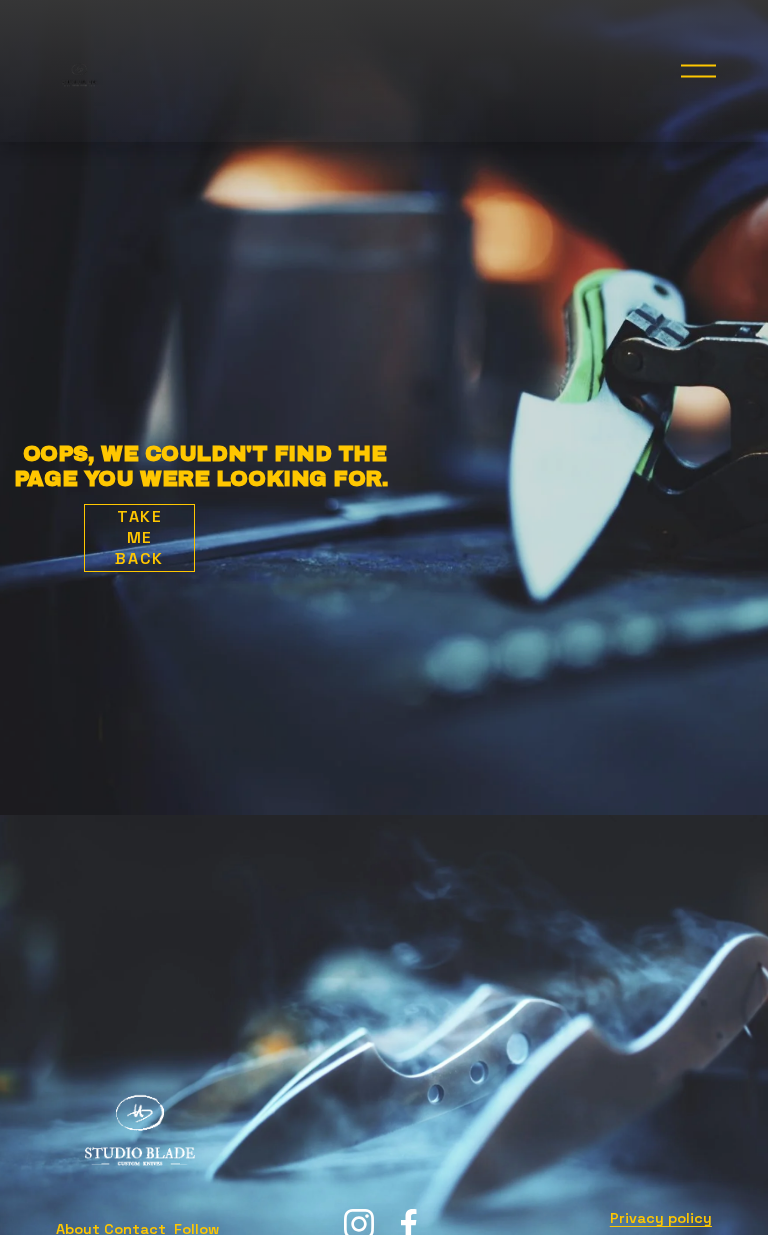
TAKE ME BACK (139, 537)
